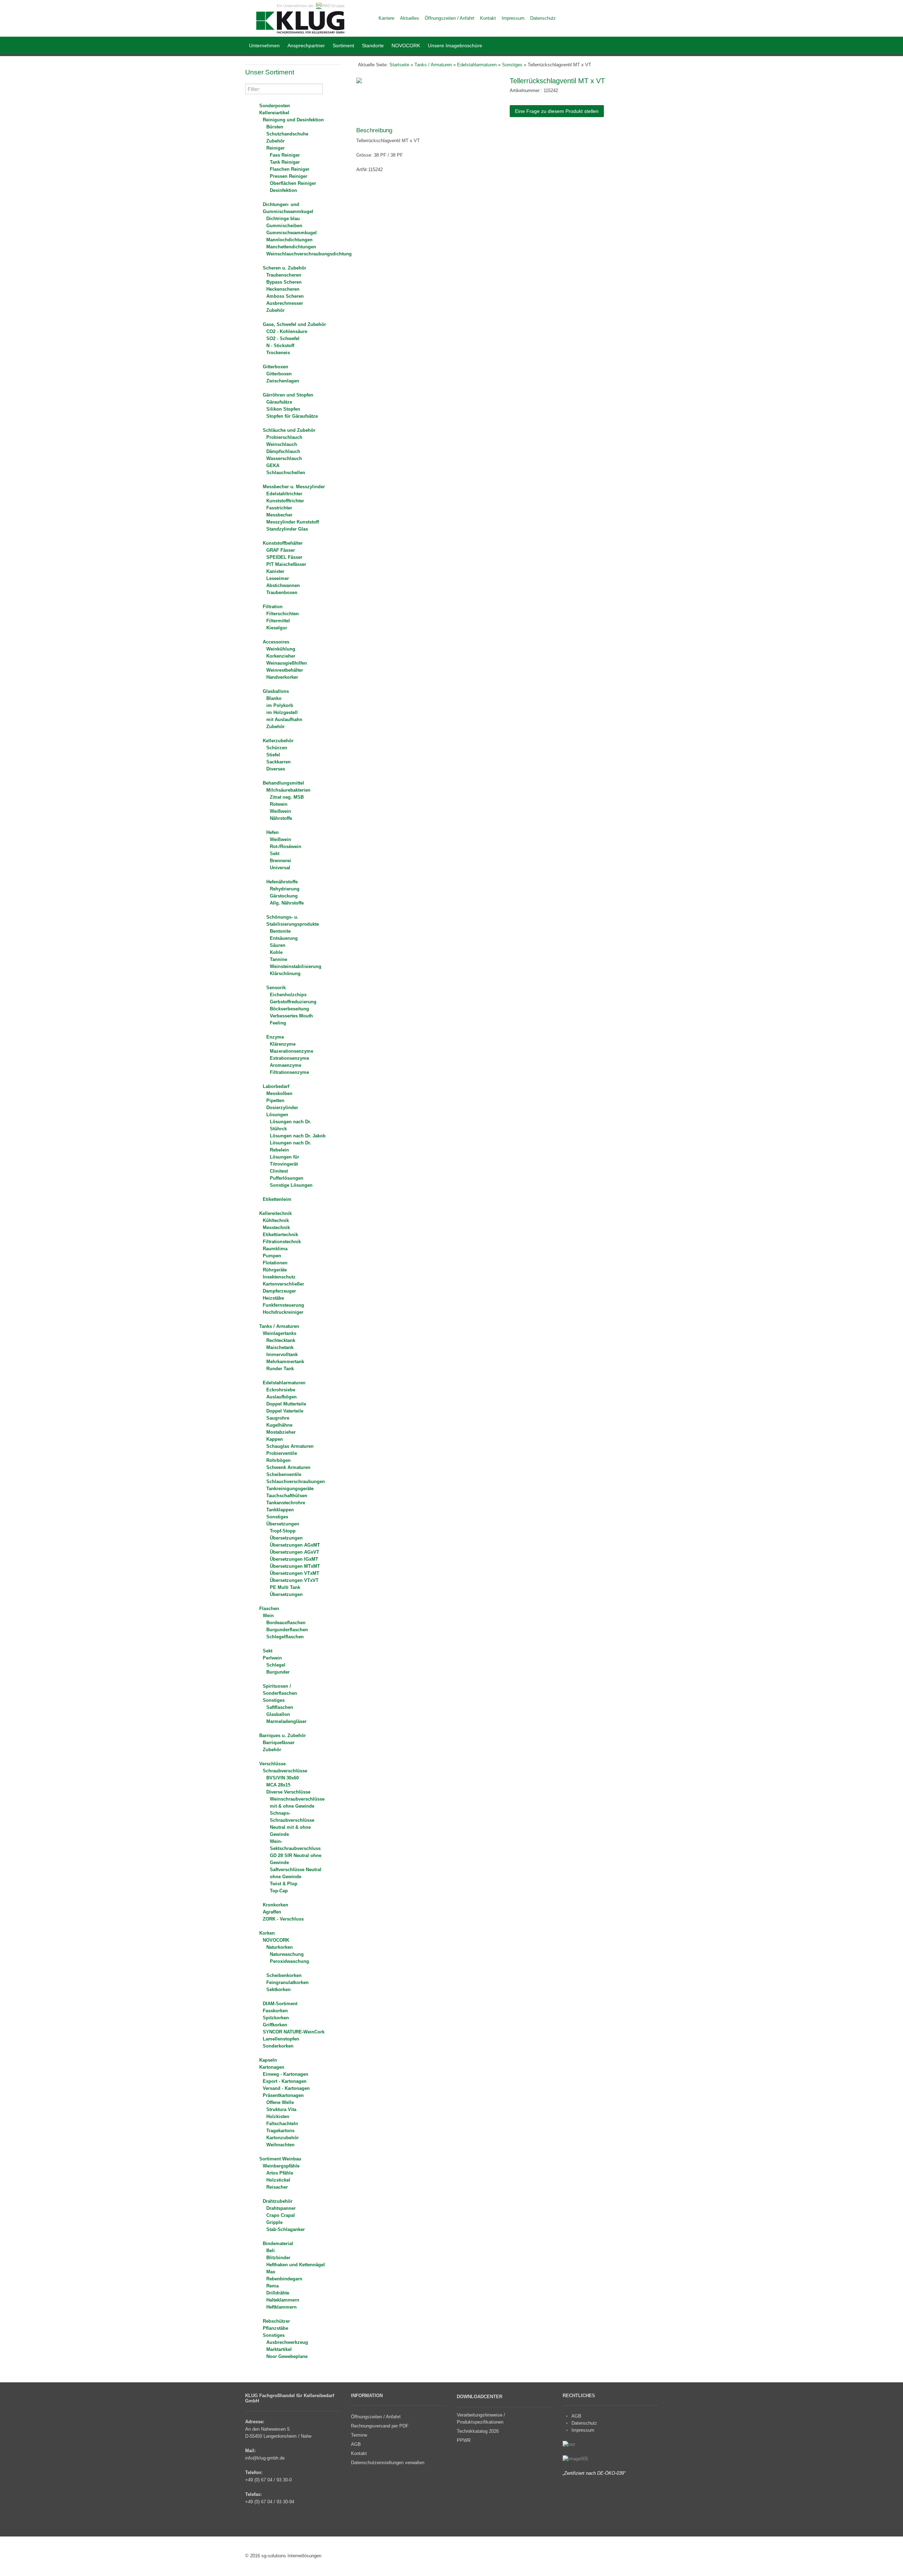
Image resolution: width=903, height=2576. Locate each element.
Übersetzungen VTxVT (294, 1580)
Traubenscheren (284, 275)
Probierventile (282, 1453)
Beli (271, 2251)
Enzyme (275, 1037)
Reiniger (275, 148)
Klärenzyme (283, 1044)
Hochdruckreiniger (283, 1312)
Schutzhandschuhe (287, 134)
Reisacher (277, 2187)
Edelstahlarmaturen (284, 1383)
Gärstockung (284, 896)
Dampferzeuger (279, 1291)
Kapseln (268, 2060)
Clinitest (279, 1171)
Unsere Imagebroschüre (455, 46)
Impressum (583, 2430)
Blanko (274, 698)
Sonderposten (275, 106)
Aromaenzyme (286, 1065)
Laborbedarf (276, 1086)
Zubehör (275, 141)
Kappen (275, 1439)
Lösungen (277, 1115)
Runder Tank (280, 1369)
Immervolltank (282, 1354)
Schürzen (277, 748)
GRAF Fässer (281, 550)
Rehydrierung (285, 889)
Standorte (373, 46)
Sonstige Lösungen (291, 1185)
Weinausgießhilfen (287, 663)
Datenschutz (584, 2423)
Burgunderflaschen (287, 1630)
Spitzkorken (276, 2018)
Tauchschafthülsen (287, 1496)
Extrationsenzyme (289, 1058)
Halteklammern (283, 2300)
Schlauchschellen (286, 473)
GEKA (273, 465)
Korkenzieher (281, 656)
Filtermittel (278, 621)
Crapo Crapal (281, 2215)
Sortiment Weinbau (280, 2159)
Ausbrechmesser (285, 303)
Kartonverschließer (283, 1284)
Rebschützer (276, 2321)
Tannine (278, 959)
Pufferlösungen (287, 1178)
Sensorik (276, 988)
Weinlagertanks (280, 1333)
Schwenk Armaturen (288, 1467)
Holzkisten (278, 2117)
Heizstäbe (273, 1298)
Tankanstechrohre (286, 1503)
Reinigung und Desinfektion (293, 120)
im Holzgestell (282, 712)
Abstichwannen (283, 585)
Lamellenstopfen (281, 2039)
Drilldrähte (278, 2293)
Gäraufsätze (279, 402)
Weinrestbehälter (285, 670)
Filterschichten (283, 614)
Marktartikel (279, 2349)
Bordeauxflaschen (286, 1623)
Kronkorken (275, 1905)
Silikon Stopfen (283, 409)
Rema (272, 2286)
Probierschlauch (284, 437)
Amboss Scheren (285, 296)
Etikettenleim (277, 1199)
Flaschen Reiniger (290, 169)
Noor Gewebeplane (287, 2356)
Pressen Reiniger (289, 176)
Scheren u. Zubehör (284, 268)
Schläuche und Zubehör (289, 430)
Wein (268, 1616)
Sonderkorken (278, 2046)
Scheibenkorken (284, 1975)
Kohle (276, 952)
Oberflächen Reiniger (293, 183)
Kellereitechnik (275, 1213)
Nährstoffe (281, 818)
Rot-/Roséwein (286, 846)
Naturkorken (280, 1947)
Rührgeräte (275, 1270)
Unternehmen (264, 46)
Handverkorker (282, 677)
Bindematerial (278, 2244)
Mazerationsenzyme (292, 1051)
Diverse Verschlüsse (288, 1792)
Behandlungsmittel (283, 783)
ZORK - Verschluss (283, 1919)
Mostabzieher (281, 1432)
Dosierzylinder (282, 1108)
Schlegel (276, 1665)
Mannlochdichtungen (289, 240)
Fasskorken (275, 2011)
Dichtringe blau (283, 219)
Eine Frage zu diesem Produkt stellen (557, 111)
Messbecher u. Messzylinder (294, 487)
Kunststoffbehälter (283, 543)
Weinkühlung (281, 649)
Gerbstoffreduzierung (293, 1002)
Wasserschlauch (284, 458)
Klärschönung (285, 973)
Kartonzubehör (283, 2138)
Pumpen (272, 1256)
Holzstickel (278, 2180)
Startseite (399, 65)
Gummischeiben (284, 226)
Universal (280, 868)
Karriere (386, 18)
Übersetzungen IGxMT (294, 1559)
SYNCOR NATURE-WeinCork (294, 2032)
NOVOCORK (406, 46)
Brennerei (280, 861)
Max (271, 2272)
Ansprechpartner (306, 46)
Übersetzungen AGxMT (295, 1545)
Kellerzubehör (278, 741)
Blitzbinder (278, 2258)
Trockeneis (278, 353)
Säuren (278, 945)
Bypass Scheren (284, 282)
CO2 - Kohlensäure (287, 331)
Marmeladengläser (286, 1721)
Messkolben (279, 1093)
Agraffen (272, 1912)
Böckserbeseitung (289, 1009)
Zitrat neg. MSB (287, 797)
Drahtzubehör (278, 2201)
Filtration (273, 607)
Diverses (276, 769)
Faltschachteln (282, 2124)
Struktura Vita (281, 2109)
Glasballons (276, 691)
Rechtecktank (281, 1340)
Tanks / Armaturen (279, 1326)
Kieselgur (277, 628)
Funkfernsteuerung (283, 1305)
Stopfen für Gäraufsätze (292, 416)
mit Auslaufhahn (284, 719)
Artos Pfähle (280, 2173)
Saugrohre (278, 1418)
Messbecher (279, 515)
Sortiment (343, 46)
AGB (576, 2416)
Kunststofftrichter (285, 501)
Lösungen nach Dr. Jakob (298, 1136)
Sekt (275, 854)
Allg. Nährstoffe (287, 903)
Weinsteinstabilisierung (296, 966)
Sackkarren (278, 762)
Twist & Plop (284, 1884)
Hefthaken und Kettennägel (296, 2265)
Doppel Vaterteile (285, 1411)
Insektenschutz (279, 1277)
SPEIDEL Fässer (284, 557)
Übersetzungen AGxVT (295, 1552)
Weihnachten (280, 2145)
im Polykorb (280, 705)
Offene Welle (280, 2102)
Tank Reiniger (285, 162)
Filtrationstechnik (282, 1242)
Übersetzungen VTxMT (295, 1573)
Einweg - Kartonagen (286, 2074)
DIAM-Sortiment (280, 2004)
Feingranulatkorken (287, 1982)
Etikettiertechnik (280, 1235)
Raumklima (275, 1249)
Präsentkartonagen (283, 2095)
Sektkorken (278, 1990)
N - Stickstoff (280, 346)
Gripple (274, 2222)
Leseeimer (278, 578)
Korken (267, 1933)
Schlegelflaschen (285, 1637)
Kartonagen (272, 2067)
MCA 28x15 (278, 1785)
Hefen (272, 832)
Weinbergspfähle (281, 2166)
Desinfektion (283, 190)
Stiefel (273, 755)
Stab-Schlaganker (286, 2229)
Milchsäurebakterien (288, 790)
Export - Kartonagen (285, 2081)
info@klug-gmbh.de (265, 2458)
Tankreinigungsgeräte (290, 1489)
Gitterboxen (275, 367)
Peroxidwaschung (289, 1961)
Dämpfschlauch (283, 451)
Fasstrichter (279, 508)
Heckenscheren (283, 289)
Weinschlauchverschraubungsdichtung (309, 254)
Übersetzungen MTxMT (295, 1566)
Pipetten (275, 1100)
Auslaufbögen (281, 1397)
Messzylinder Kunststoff (293, 522)
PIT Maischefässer (286, 564)
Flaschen (269, 1609)
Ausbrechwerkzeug (287, 2342)
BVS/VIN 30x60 (283, 1778)
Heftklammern (281, 2307)
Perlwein (272, 1658)
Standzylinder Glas (287, 529)
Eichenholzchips (288, 995)
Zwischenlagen (283, 381)
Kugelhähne (279, 1425)
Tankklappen (280, 1510)
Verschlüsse (272, 1764)
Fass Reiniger (285, 155)
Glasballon (278, 1714)
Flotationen (275, 1263)
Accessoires (276, 642)
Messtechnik (276, 1227)
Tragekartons (280, 2131)
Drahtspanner (281, 2208)
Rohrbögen (278, 1460)
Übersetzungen (283, 1524)
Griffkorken (275, 2025)
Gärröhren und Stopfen (288, 395)
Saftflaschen (280, 1707)
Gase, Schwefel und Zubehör (294, 324)
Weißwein (280, 811)
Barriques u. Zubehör (283, 1736)
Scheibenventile (284, 1474)
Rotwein (279, 804)
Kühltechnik (276, 1220)
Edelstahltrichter (284, 494)
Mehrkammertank (285, 1362)
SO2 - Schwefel (283, 338)
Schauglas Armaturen (290, 1446)
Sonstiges (277, 1517)
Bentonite (280, 931)
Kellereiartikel (274, 113)
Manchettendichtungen (291, 247)
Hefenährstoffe (282, 882)
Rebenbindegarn (284, 2279)
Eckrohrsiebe (281, 1390)
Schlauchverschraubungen (296, 1481)
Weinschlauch (282, 444)
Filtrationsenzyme (289, 1072)
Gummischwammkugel (292, 233)
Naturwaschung (287, 1954)
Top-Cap (279, 1891)
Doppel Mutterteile (286, 1404)
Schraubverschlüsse (285, 1771)
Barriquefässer (279, 1743)
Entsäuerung (284, 938)
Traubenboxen (282, 592)
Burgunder (278, 1672)
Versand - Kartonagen (286, 2088)
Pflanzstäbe (275, 2328)
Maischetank (280, 1347)
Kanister (275, 571)
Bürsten (275, 127)
